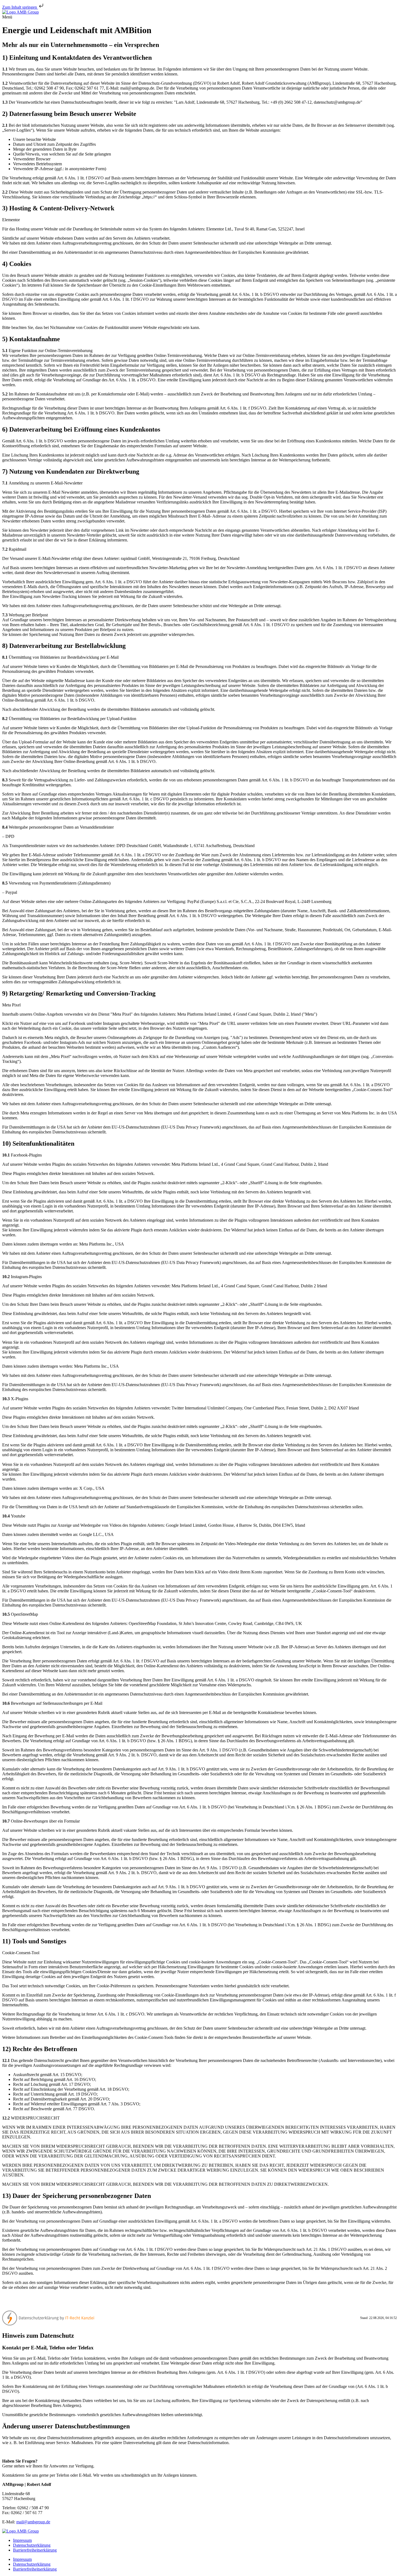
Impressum (22, 2540)
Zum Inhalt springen (20, 7)
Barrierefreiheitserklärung (35, 2550)
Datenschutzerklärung (32, 2545)
